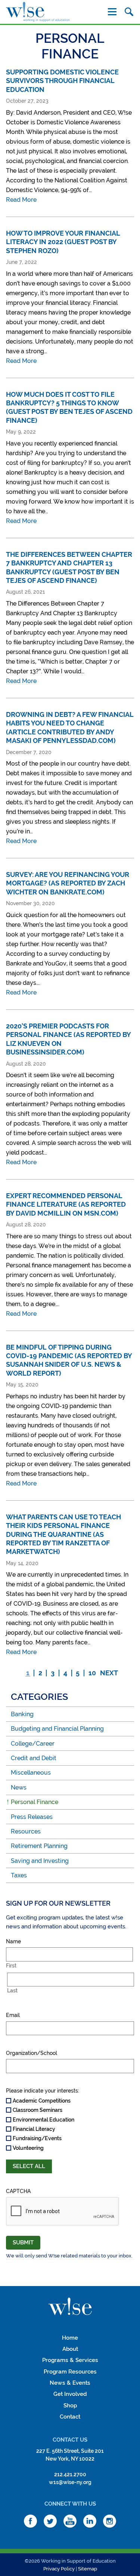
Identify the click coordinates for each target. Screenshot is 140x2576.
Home (70, 2338)
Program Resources (70, 2372)
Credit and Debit (34, 1758)
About (70, 2349)
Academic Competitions (42, 2101)
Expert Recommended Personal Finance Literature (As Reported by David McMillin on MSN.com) (66, 1204)
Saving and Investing (40, 1861)
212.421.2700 (70, 2474)
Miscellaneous (31, 1773)
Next (109, 1673)
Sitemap (88, 2569)
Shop (70, 2406)
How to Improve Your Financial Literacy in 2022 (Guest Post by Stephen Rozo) (63, 242)
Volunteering (28, 2148)
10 (92, 1673)
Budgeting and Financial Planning (57, 1729)
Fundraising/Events (37, 2138)
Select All (29, 2166)
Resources (26, 1831)
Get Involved (70, 2394)
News (19, 1787)
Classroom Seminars (38, 2110)
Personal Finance (35, 1802)
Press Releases (32, 1817)
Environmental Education (43, 2120)
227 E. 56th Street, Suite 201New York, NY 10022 (70, 2455)
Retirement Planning (39, 1846)
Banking (22, 1714)
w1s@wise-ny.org (70, 2482)
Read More (21, 200)
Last (12, 1991)
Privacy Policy (59, 2569)
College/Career (33, 1744)
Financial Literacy (34, 2129)
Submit (23, 2243)
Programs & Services (70, 2360)
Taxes (19, 1875)
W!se (70, 2307)
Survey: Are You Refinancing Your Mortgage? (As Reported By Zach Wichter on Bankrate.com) (68, 883)
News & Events (70, 2383)
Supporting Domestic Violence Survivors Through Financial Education (62, 81)
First (11, 1966)
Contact (70, 2417)
